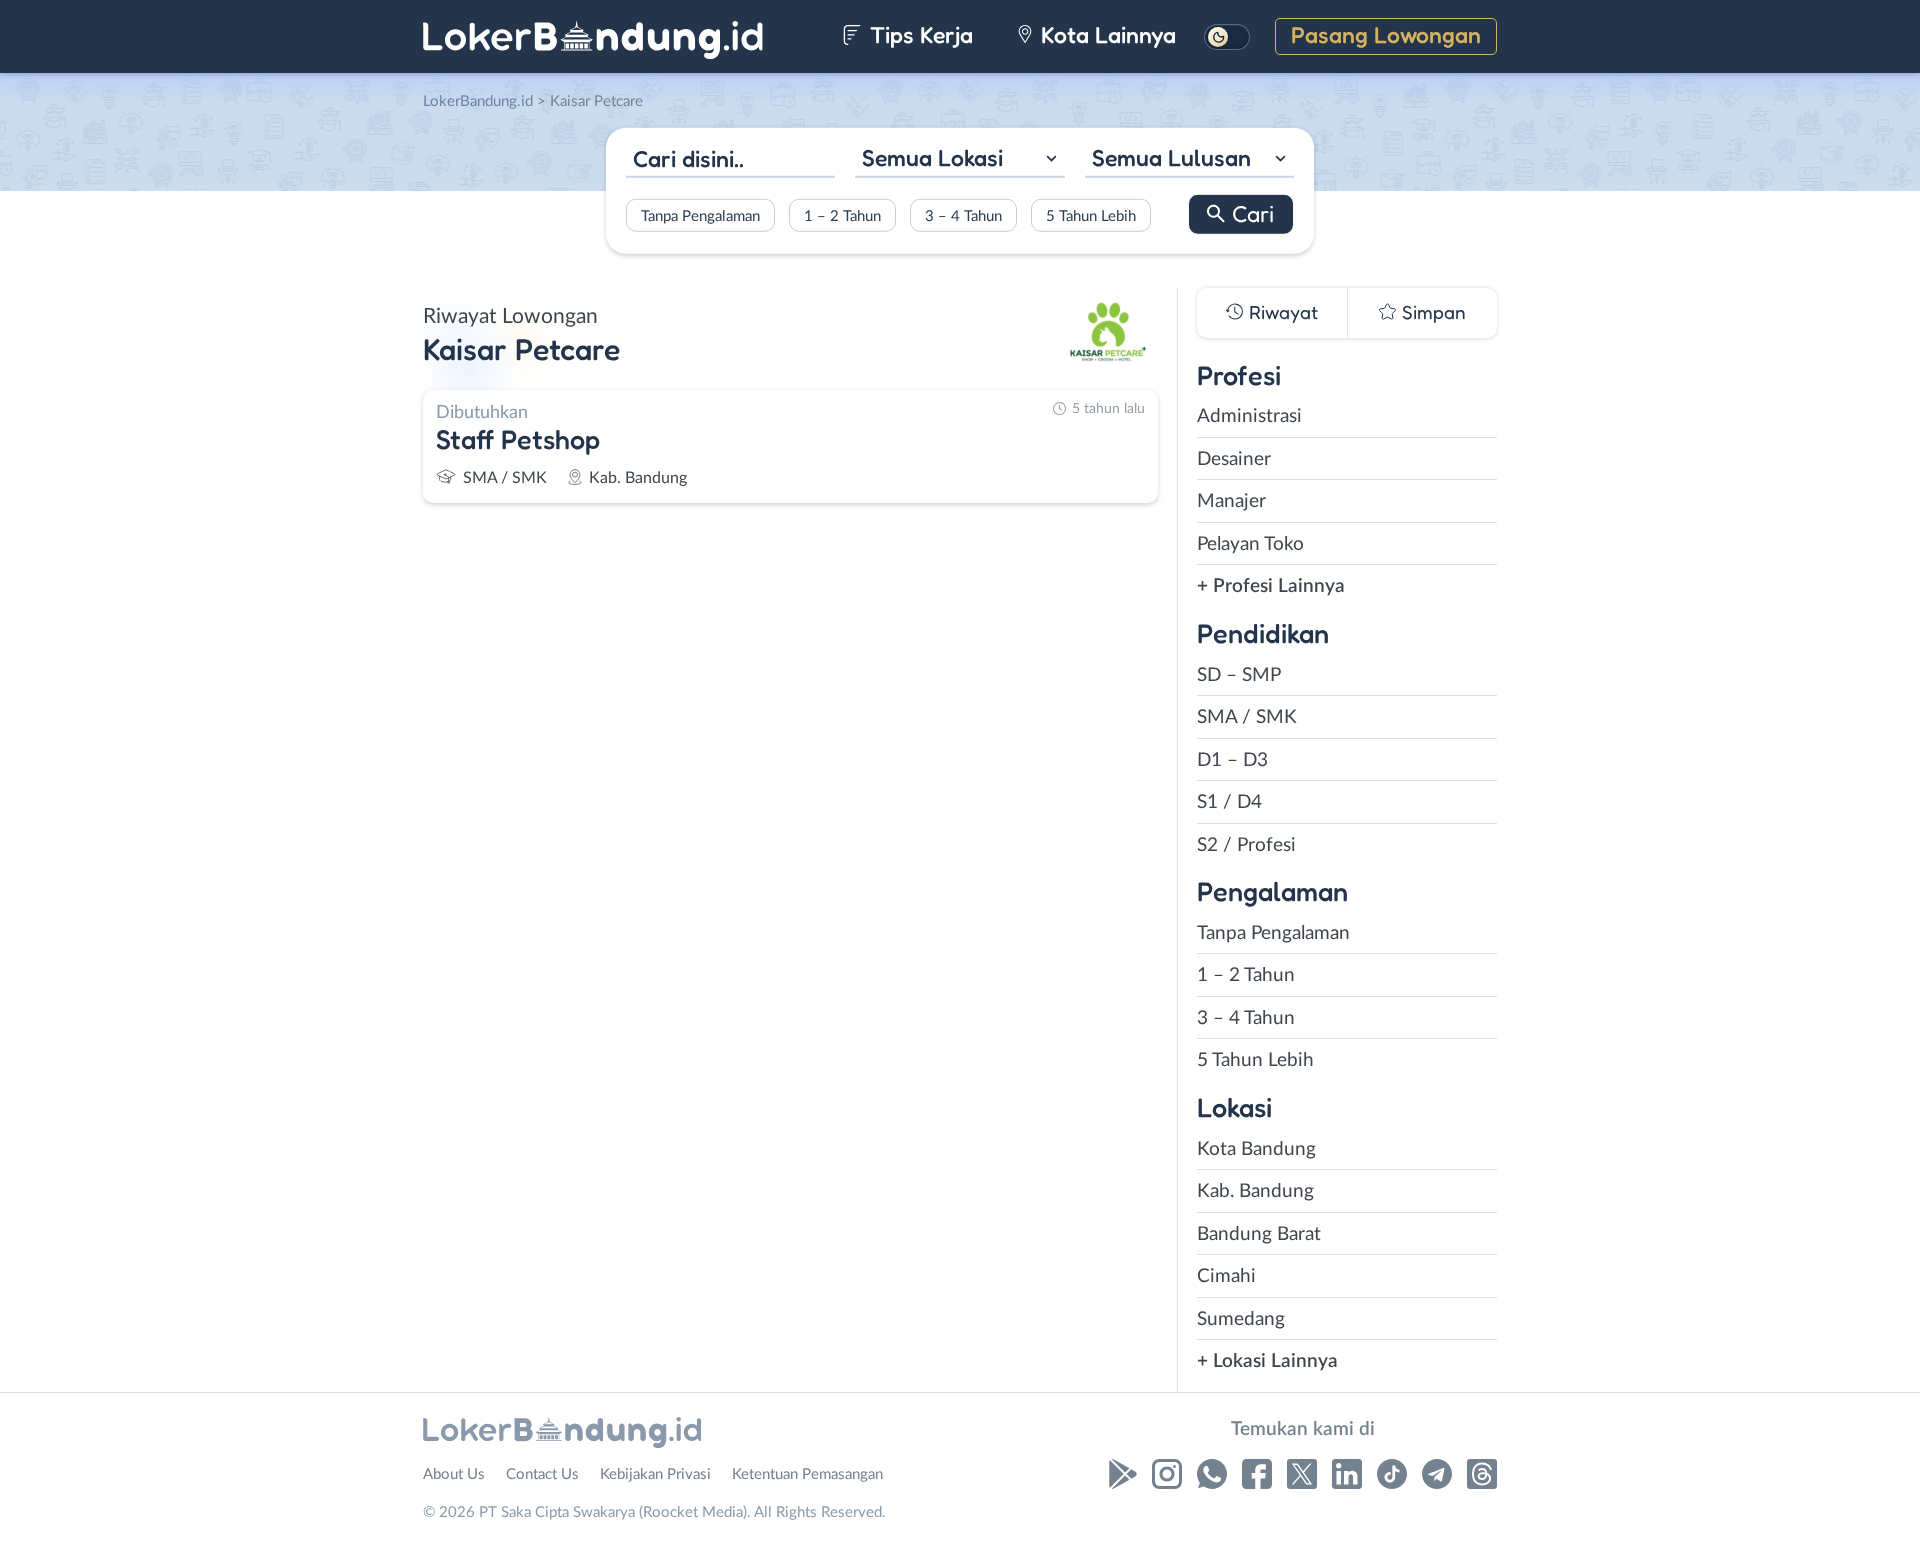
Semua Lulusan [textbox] (1171, 157)
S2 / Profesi (1246, 845)
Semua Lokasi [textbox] (932, 157)
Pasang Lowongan (1386, 34)
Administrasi (1249, 416)
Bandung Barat (1259, 1234)
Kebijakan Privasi (655, 1474)
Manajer (1231, 501)
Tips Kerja (918, 34)
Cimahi (1226, 1276)
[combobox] (959, 160)
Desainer (1234, 459)
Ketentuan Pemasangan (807, 1474)
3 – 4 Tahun (963, 215)
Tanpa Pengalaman (700, 215)
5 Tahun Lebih (1091, 215)
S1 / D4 (1229, 802)
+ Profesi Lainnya (1271, 586)
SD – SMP (1239, 675)
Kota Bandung (1256, 1149)
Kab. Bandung (1255, 1191)
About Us (454, 1474)
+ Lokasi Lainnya (1267, 1361)
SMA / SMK (1247, 717)
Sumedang (1241, 1319)
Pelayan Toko (1250, 544)
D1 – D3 (1232, 760)
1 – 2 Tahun (842, 215)
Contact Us (542, 1474)
